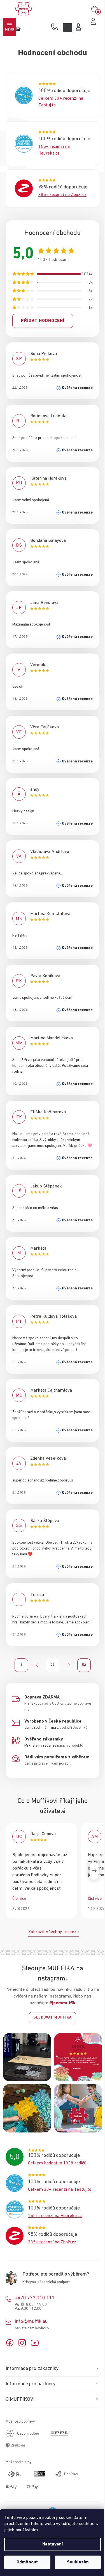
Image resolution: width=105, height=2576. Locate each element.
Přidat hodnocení (43, 321)
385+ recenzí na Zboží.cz (62, 195)
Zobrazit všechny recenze (53, 1932)
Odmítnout (27, 2562)
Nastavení (53, 2544)
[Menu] (10, 27)
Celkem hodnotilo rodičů (57, 2163)
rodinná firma (45, 1728)
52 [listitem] (84, 1665)
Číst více (19, 1899)
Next (94, 1871)
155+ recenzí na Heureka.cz (55, 2216)
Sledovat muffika (53, 2018)
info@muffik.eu (31, 2321)
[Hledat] (67, 28)
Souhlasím (78, 2562)
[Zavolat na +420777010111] (56, 27)
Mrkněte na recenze (40, 1746)
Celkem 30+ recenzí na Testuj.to (60, 2190)
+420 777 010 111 (35, 2298)
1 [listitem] (21, 1665)
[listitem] (37, 1665)
